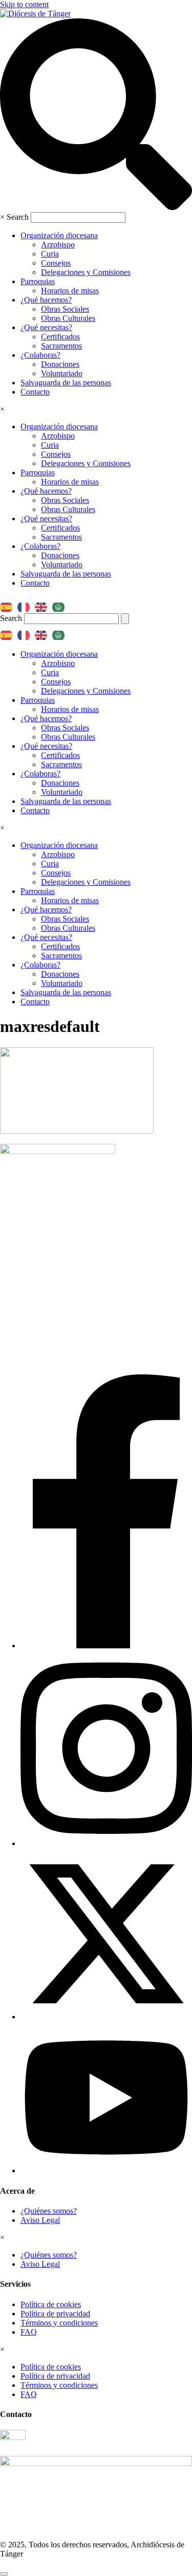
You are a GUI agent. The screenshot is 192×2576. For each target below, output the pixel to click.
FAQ (29, 2332)
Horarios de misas (70, 291)
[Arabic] (61, 604)
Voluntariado (62, 373)
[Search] (125, 619)
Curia (50, 254)
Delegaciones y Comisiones (86, 272)
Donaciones (60, 364)
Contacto (35, 392)
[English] (44, 604)
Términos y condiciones (59, 2323)
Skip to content (24, 4)
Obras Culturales (68, 318)
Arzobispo (58, 245)
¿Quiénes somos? (49, 2211)
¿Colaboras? (40, 355)
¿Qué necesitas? (46, 327)
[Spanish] (9, 604)
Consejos (56, 263)
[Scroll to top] (4, 2574)
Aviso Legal (40, 2220)
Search (18, 217)
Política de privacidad (55, 2314)
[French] (26, 604)
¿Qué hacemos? (46, 300)
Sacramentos (61, 346)
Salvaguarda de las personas (66, 383)
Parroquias (38, 281)
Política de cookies (51, 2304)
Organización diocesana (59, 235)
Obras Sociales (65, 309)
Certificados (60, 337)
